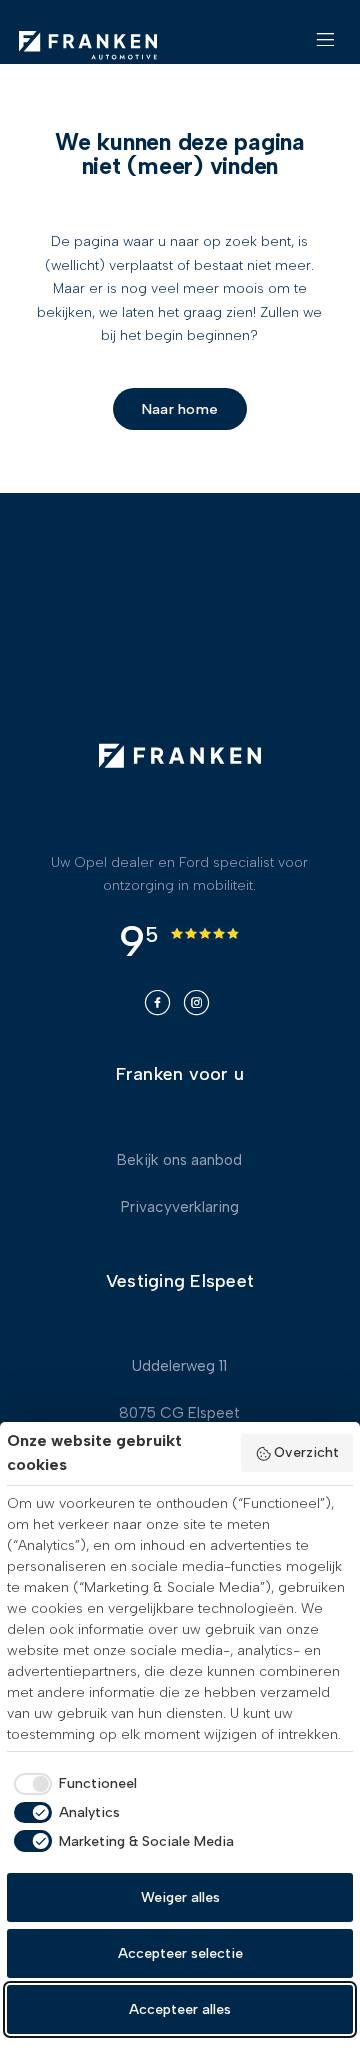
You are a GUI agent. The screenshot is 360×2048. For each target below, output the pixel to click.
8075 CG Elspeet (179, 1413)
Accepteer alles (180, 2009)
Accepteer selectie (180, 1953)
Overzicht (306, 1452)
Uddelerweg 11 (179, 1366)
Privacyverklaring (180, 1207)
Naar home (180, 409)
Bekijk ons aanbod (179, 1160)
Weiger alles (180, 1897)
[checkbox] (72, 1784)
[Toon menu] (325, 48)
